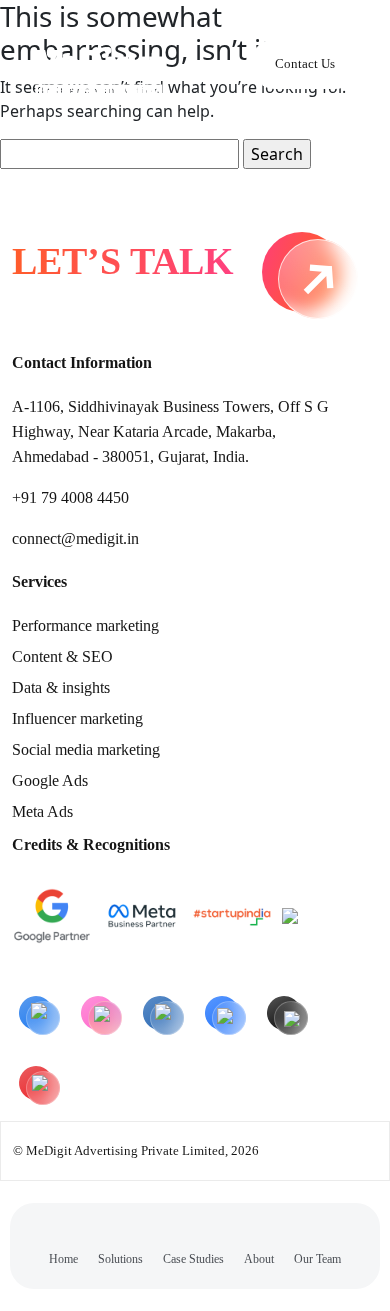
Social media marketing (86, 749)
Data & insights (61, 687)
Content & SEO (62, 656)
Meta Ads (42, 811)
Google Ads (50, 780)
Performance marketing (85, 625)
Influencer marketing (77, 718)
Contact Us (305, 63)
